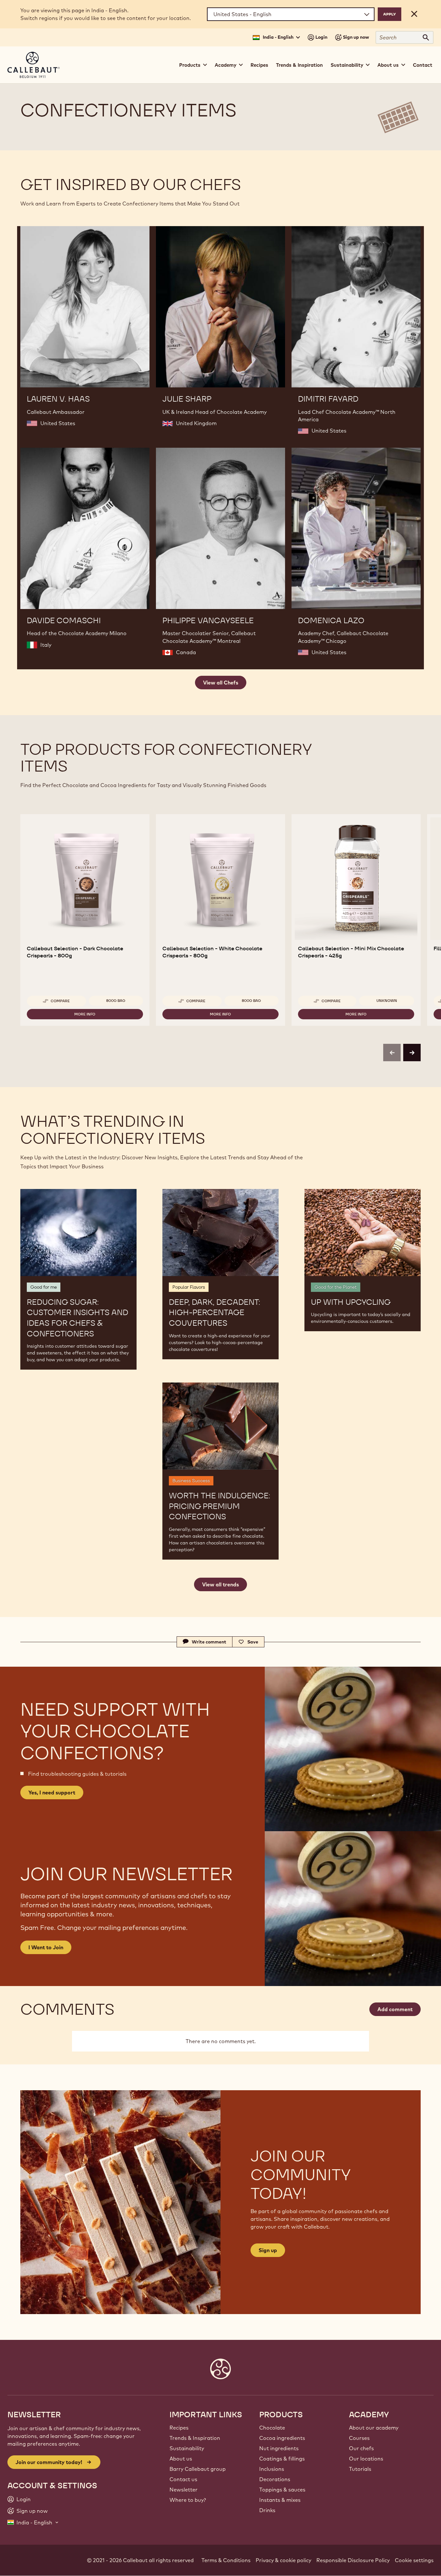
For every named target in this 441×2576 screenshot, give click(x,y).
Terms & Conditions (226, 2560)
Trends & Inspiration (299, 65)
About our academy (374, 2428)
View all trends (221, 1584)
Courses (359, 2438)
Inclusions (272, 2469)
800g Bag (116, 1001)
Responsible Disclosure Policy (353, 2560)
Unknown (387, 1001)
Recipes (259, 65)
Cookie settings (414, 2560)
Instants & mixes (280, 2500)
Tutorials (360, 2469)
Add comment (395, 2009)
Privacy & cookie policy (283, 2560)
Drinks (267, 2510)
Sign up (268, 2250)
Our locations (366, 2459)
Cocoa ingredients (282, 2438)
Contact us (183, 2479)
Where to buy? (188, 2500)
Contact (423, 65)
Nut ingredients (279, 2448)
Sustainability (187, 2448)
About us (181, 2459)
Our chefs (361, 2448)
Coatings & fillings (282, 2459)
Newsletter (184, 2490)
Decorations (275, 2479)
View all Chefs (221, 683)
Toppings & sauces (282, 2490)
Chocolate (272, 2428)
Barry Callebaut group (198, 2469)
